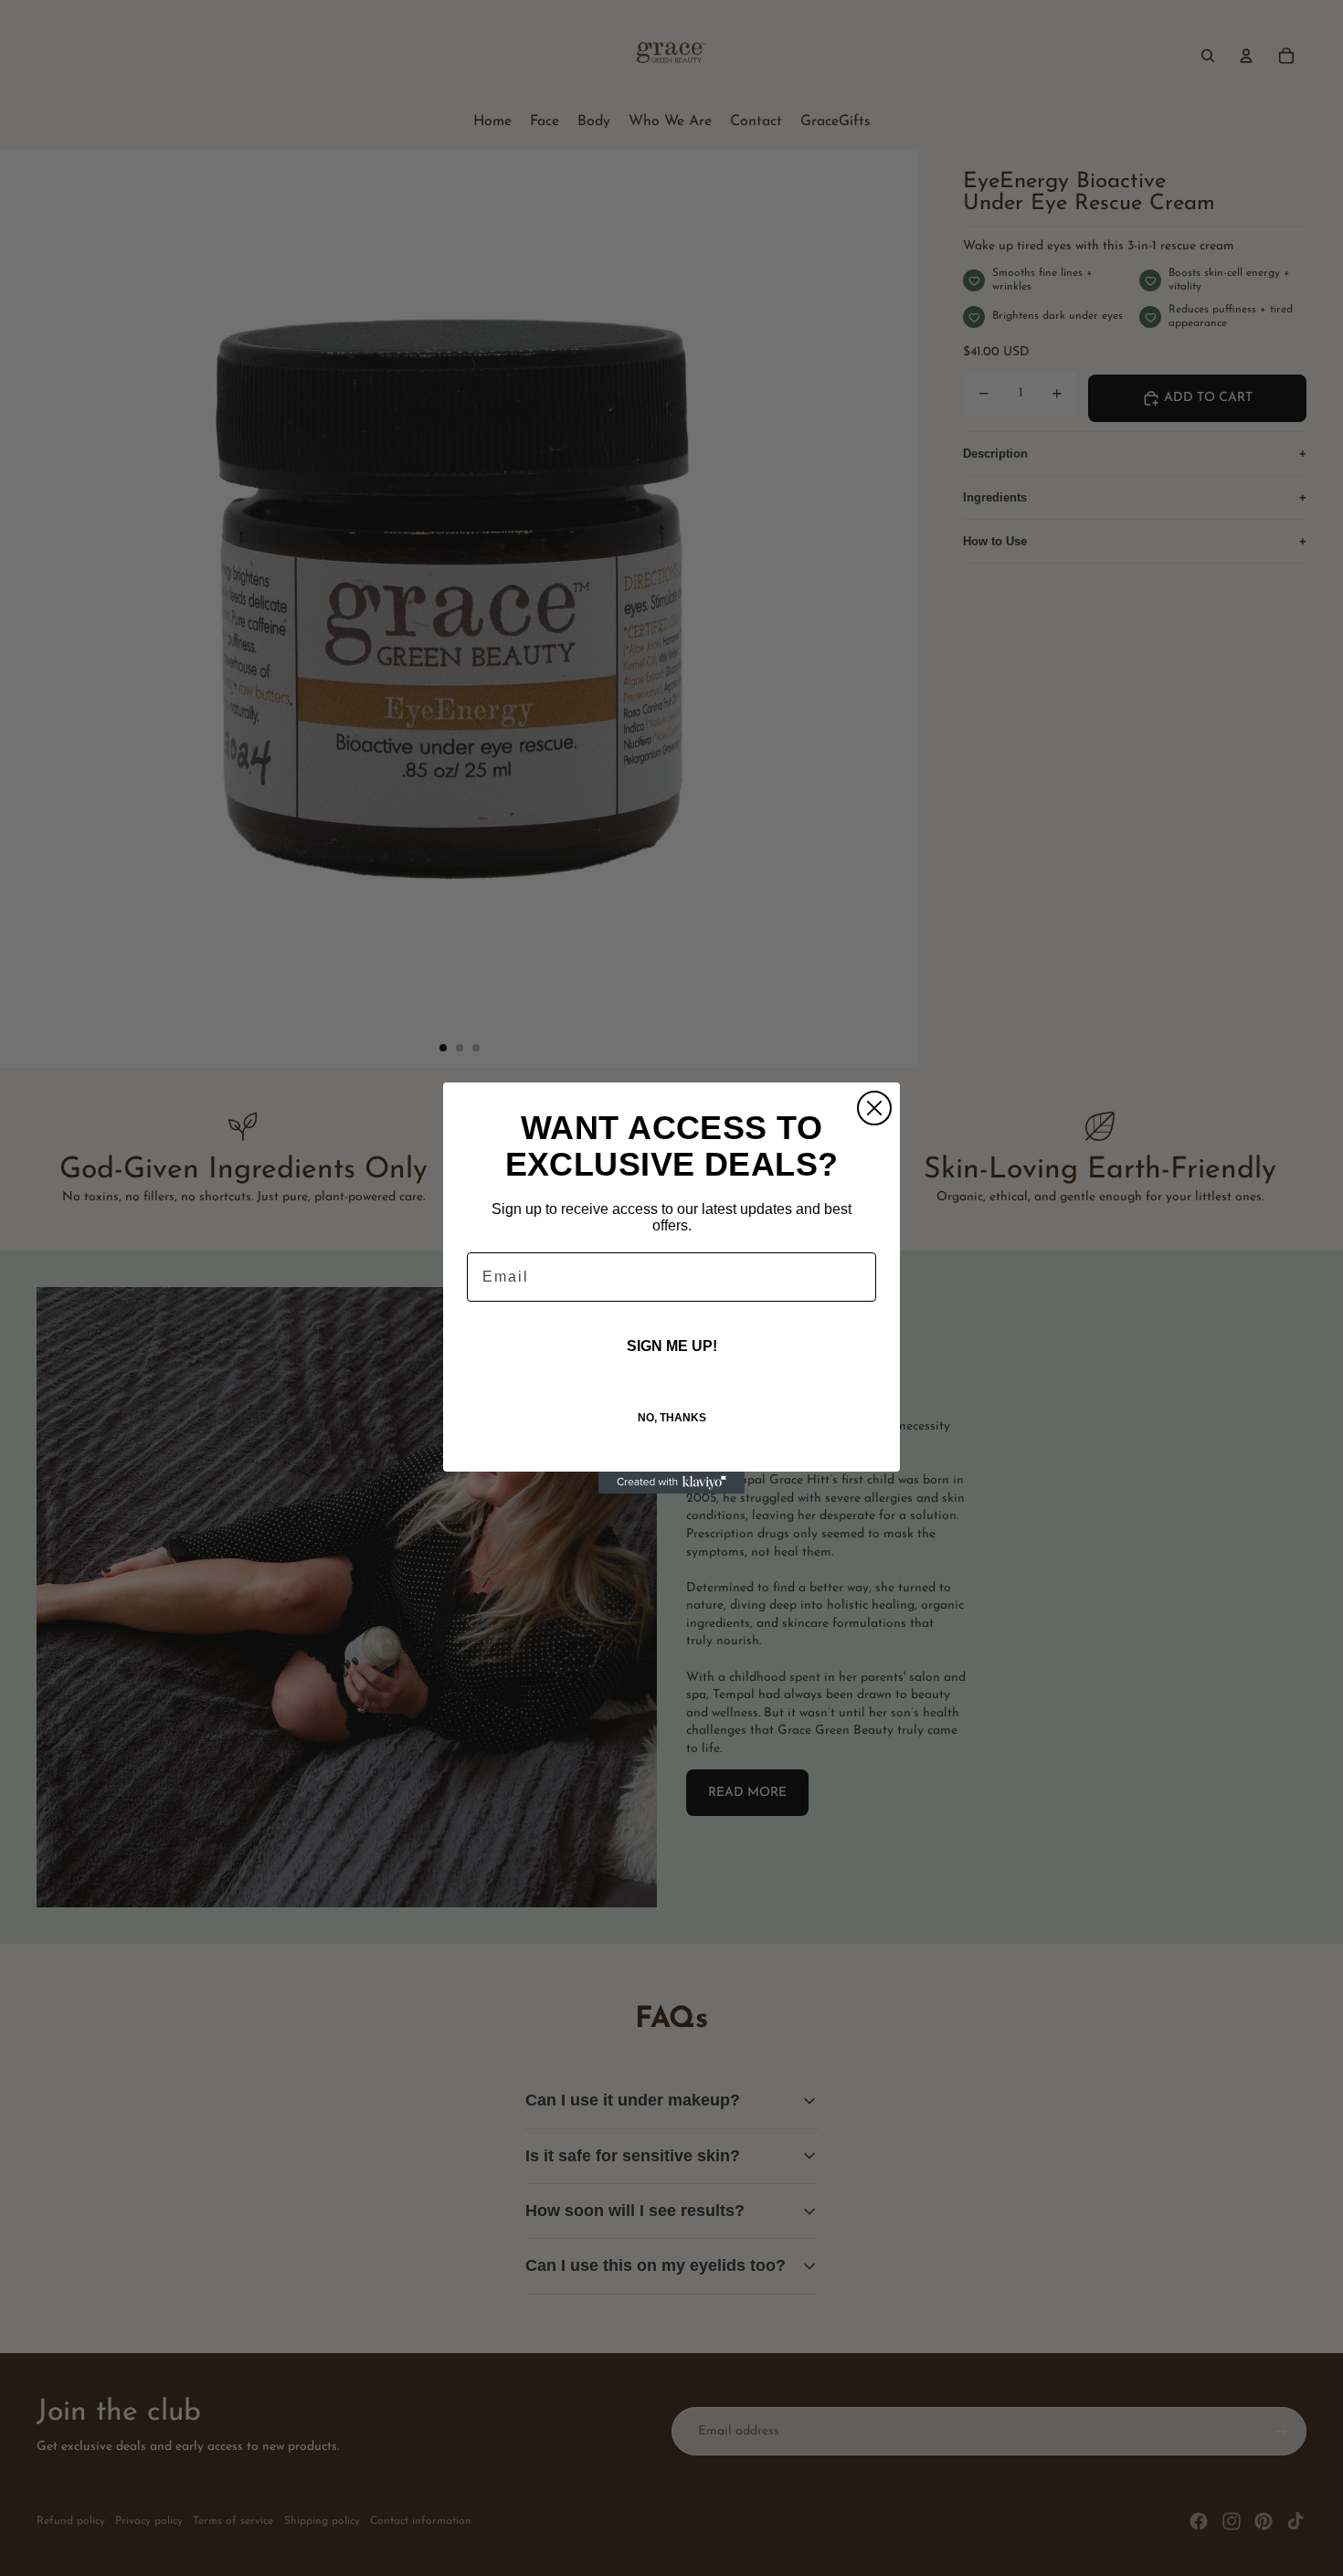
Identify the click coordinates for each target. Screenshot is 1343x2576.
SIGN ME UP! (672, 1346)
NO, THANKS (672, 1418)
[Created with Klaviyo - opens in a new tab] (671, 1483)
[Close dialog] (874, 1108)
